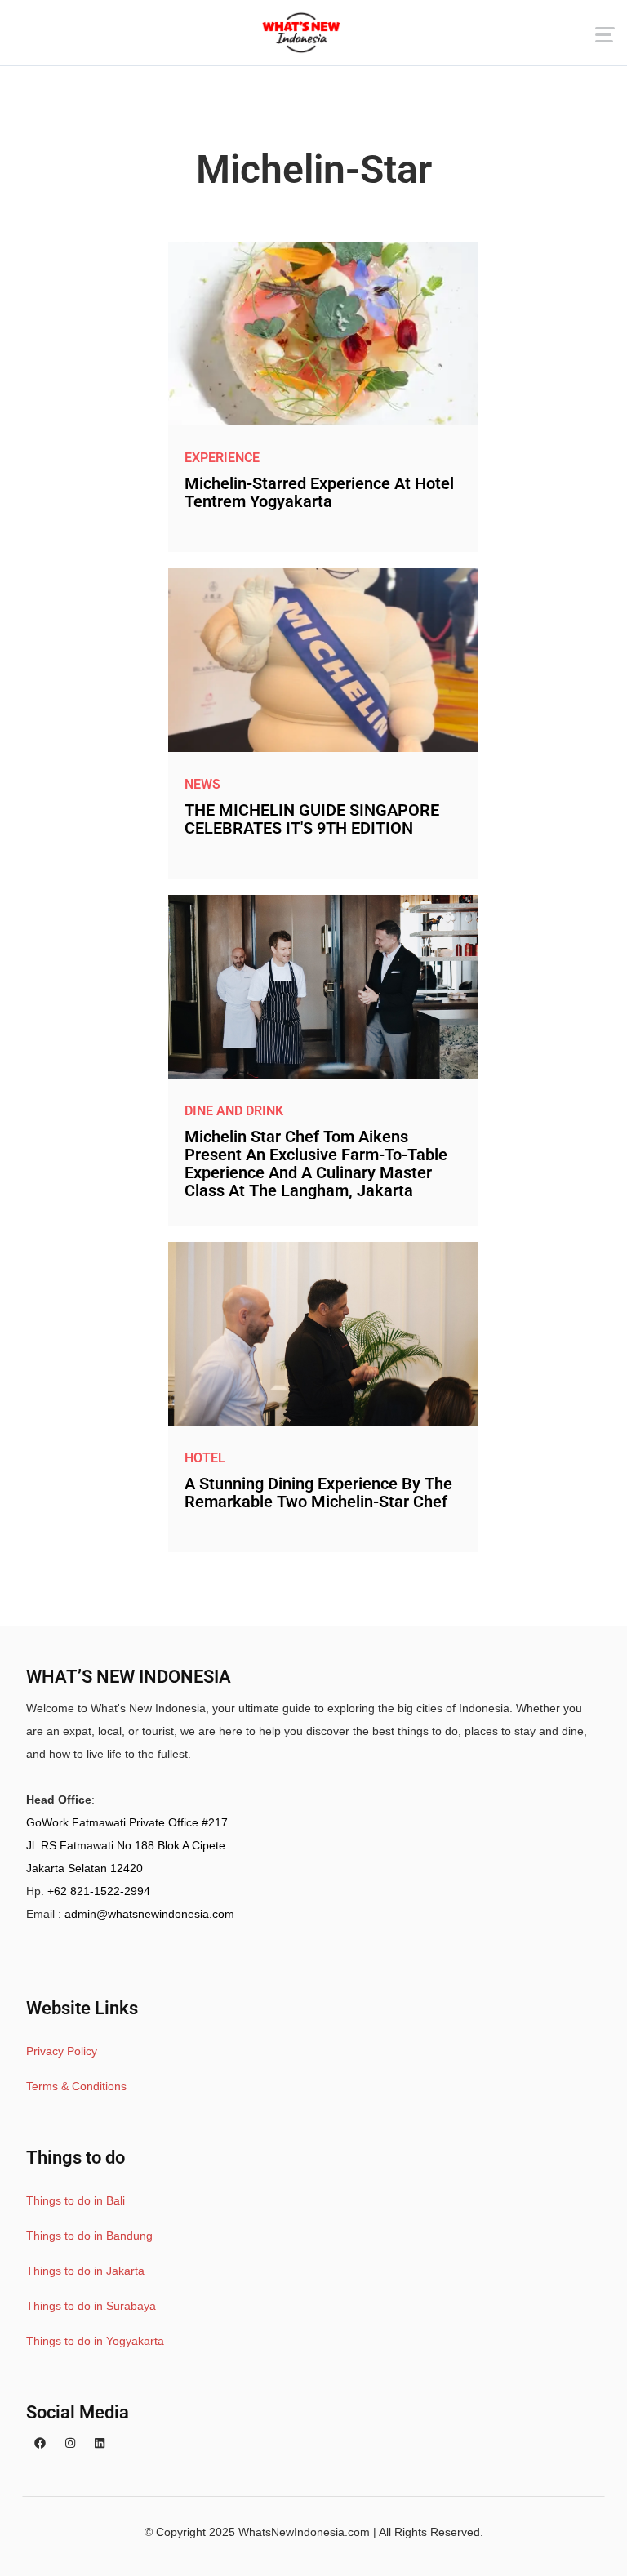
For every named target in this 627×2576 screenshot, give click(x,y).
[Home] (301, 33)
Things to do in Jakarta (85, 2271)
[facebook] (40, 2444)
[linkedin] (100, 2444)
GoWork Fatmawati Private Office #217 (127, 1822)
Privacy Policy (62, 2051)
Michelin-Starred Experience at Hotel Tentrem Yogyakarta (319, 492)
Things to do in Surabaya (91, 2306)
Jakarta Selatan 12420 (84, 1868)
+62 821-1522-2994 (99, 1891)
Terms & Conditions (76, 2086)
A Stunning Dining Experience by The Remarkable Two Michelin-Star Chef (318, 1493)
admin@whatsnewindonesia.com (149, 1914)
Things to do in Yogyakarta (95, 2341)
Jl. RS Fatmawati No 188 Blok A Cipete (126, 1845)
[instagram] (70, 2444)
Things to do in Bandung (89, 2236)
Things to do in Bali (76, 2200)
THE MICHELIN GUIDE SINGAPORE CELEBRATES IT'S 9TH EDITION (312, 819)
